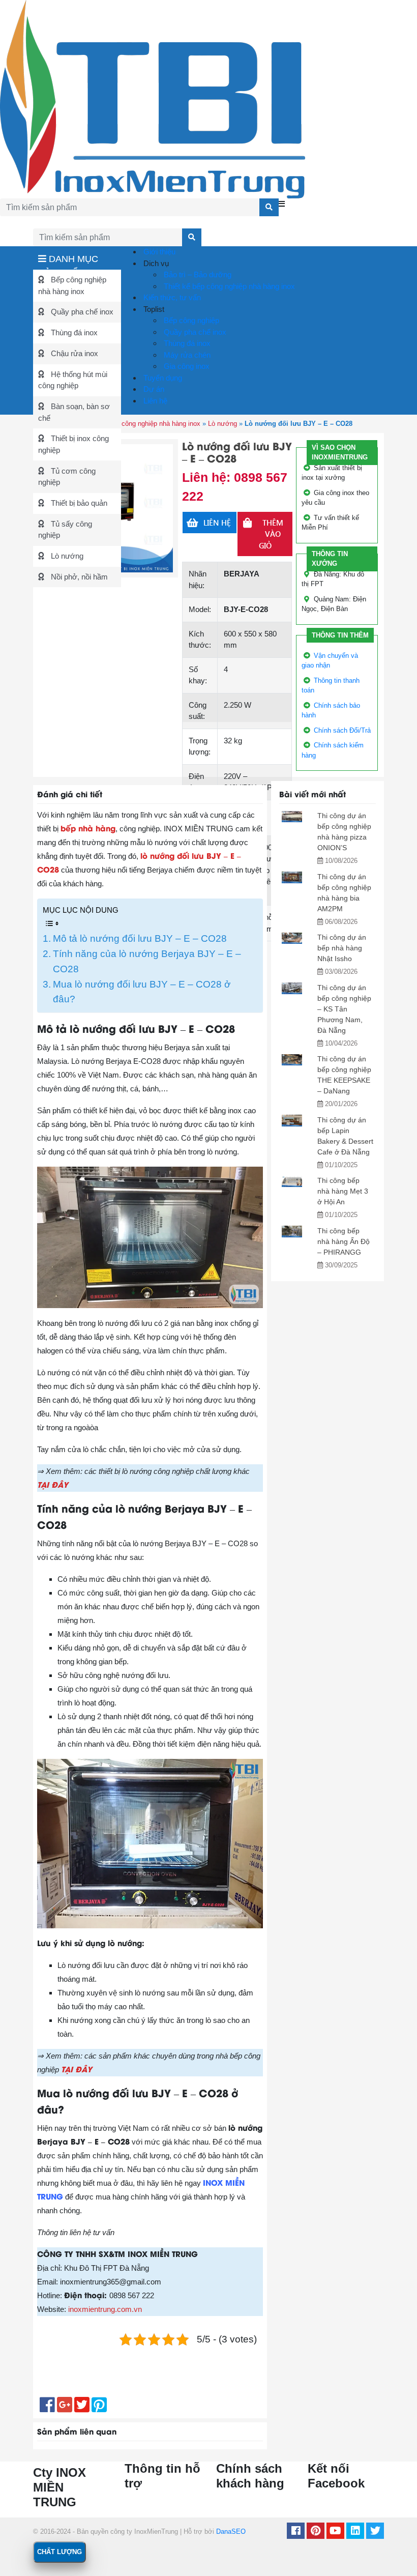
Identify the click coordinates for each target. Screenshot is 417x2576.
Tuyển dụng (162, 378)
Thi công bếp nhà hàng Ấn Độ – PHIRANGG (344, 1241)
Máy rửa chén (186, 355)
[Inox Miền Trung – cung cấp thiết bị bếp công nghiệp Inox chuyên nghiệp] (153, 98)
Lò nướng (66, 556)
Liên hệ (154, 401)
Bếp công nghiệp (190, 320)
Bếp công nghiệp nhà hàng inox (154, 424)
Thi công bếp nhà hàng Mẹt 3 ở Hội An (343, 1191)
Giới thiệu (158, 252)
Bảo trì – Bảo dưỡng (197, 274)
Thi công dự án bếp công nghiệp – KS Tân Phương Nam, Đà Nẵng (344, 1009)
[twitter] (375, 2532)
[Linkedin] (355, 2532)
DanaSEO (231, 2531)
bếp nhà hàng (88, 828)
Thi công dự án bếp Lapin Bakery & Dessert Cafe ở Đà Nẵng (345, 1136)
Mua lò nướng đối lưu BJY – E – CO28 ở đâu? (142, 992)
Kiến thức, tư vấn (171, 297)
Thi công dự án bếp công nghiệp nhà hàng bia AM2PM (344, 893)
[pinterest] (316, 2532)
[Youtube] (335, 2532)
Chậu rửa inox (73, 353)
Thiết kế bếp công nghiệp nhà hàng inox (228, 286)
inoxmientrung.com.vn (105, 2309)
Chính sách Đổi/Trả (342, 730)
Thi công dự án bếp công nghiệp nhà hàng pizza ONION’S (344, 832)
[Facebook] (296, 2532)
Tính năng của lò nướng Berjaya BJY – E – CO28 (147, 961)
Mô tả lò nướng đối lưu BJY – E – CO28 (140, 938)
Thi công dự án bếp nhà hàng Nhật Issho (342, 948)
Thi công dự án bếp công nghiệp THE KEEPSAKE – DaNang (344, 1075)
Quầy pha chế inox (81, 312)
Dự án (153, 389)
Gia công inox (186, 366)
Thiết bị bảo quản (78, 503)
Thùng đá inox (73, 332)
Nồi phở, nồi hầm (78, 577)
